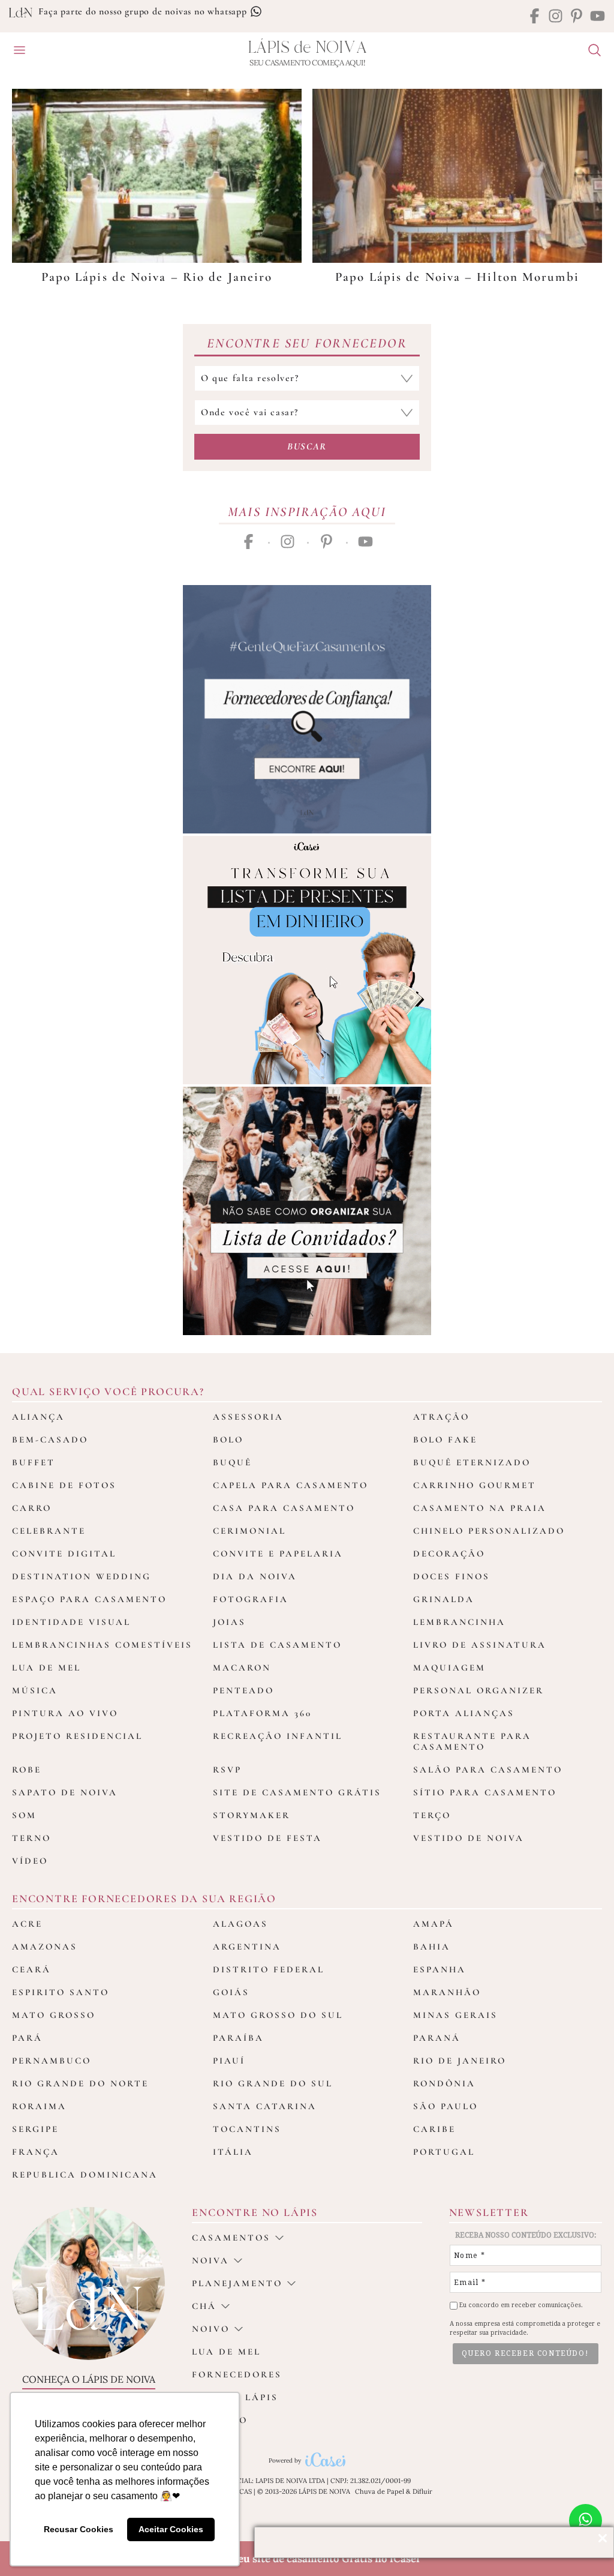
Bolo (228, 1440)
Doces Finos (452, 1576)
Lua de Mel (46, 1668)
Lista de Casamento (277, 1645)
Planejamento (237, 2283)
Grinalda (444, 1599)
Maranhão (447, 1992)
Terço (432, 1815)
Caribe (434, 2129)
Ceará (31, 1969)
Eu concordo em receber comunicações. (520, 2305)
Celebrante (49, 1531)
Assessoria (248, 1417)
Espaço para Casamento (89, 1599)
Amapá (434, 1924)
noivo (211, 2329)
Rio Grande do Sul (273, 2083)
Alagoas (240, 1924)
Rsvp (227, 1770)
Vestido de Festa (267, 1838)
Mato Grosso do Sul (278, 2015)
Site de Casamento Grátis (297, 1792)
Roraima (39, 2106)
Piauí (229, 2061)
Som (24, 1815)
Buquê (232, 1462)
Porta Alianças (464, 1713)
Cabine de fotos (64, 1485)
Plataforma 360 (262, 1713)
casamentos (231, 2238)
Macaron (242, 1668)
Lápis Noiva (307, 48)
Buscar (307, 446)
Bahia (432, 1947)
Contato (220, 2420)
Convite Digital (64, 1554)
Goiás (231, 1992)
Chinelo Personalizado (489, 1531)
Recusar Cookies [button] (79, 2529)
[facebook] (535, 17)
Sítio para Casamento (485, 1792)
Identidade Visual (71, 1622)
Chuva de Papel (380, 2491)
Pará (27, 2038)
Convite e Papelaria (278, 1554)
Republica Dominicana (85, 2175)
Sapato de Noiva (65, 1792)
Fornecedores (237, 2374)
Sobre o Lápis (235, 2397)
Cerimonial (249, 1531)
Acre (27, 1924)
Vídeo (30, 1861)
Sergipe (35, 2129)
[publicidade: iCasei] (307, 960)
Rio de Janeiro (460, 2061)
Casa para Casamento (284, 1508)
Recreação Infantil (278, 1736)
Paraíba (238, 2038)
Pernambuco (52, 2061)
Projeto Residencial (77, 1736)
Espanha (440, 1969)
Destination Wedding (82, 1576)
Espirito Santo (61, 1992)
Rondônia (444, 2083)
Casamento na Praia (480, 1508)
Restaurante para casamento (472, 1741)
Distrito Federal (269, 1969)
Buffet (34, 1462)
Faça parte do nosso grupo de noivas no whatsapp (144, 11)
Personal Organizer (478, 1690)
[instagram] (556, 17)
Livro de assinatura (480, 1645)
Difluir (422, 2491)
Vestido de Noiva (469, 1838)
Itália (233, 2152)
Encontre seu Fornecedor (307, 343)
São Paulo (446, 2106)
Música (35, 1690)
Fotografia (251, 1599)
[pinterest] (577, 17)
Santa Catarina (265, 2106)
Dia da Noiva (255, 1576)
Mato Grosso (54, 2015)
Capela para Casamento (291, 1485)
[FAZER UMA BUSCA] (590, 52)
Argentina (247, 1947)
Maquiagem (449, 1668)
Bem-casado (50, 1440)
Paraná (437, 2038)
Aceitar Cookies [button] (171, 2529)
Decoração (449, 1554)
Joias (229, 1622)
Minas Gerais (455, 2015)
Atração (441, 1417)
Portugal (444, 2152)
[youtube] (598, 17)
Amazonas (45, 1947)
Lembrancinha (459, 1622)
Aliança (38, 1417)
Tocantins (247, 2129)
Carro (32, 1508)
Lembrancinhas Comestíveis (102, 1645)
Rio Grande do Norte (80, 2083)
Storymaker (252, 1815)
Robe (27, 1770)
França (36, 2152)
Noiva (210, 2260)
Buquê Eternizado (472, 1462)
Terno (31, 1838)
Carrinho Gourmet (475, 1485)
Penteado (243, 1690)
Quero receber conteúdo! (525, 2353)
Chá (204, 2306)
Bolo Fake (445, 1440)
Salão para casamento (488, 1770)
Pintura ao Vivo (65, 1713)
